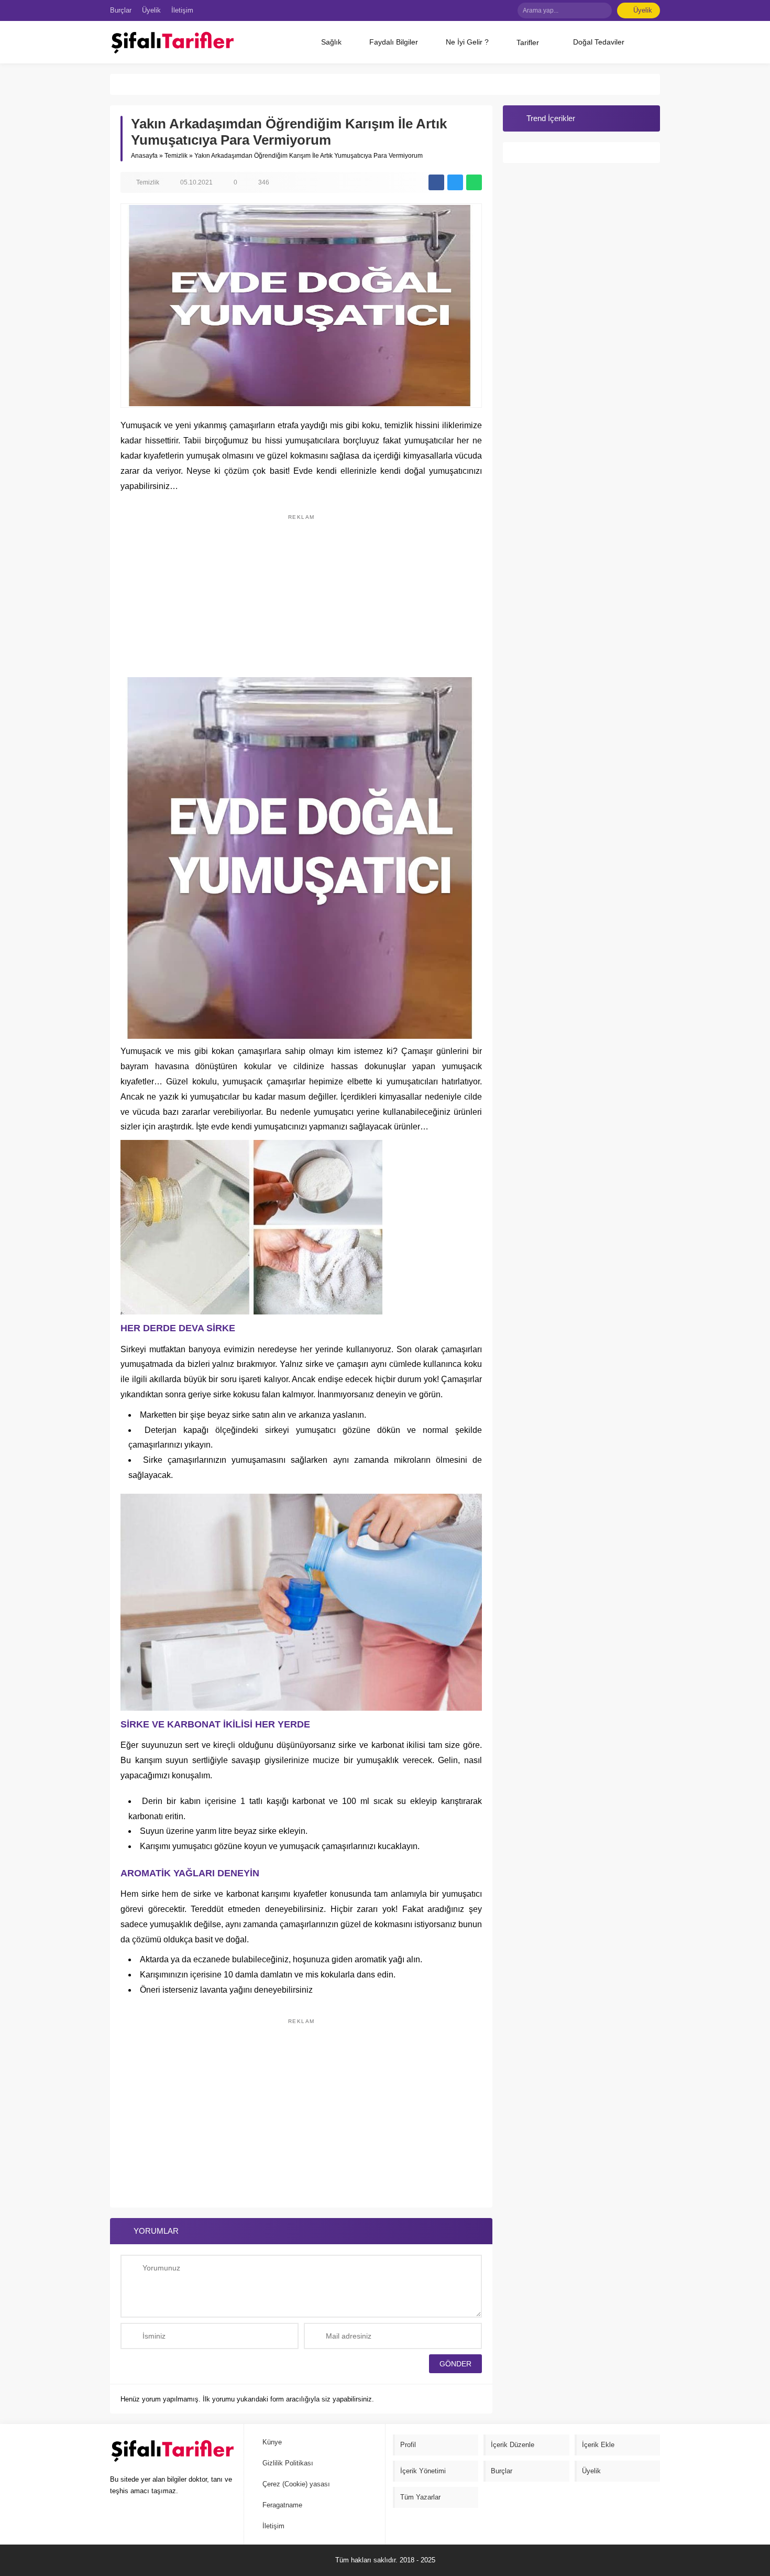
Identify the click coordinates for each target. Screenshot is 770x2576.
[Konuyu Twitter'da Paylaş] (455, 182)
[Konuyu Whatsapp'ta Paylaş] (474, 182)
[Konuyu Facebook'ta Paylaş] (436, 182)
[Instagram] (506, 10)
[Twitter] (475, 10)
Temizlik (176, 156)
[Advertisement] (301, 591)
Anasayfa (144, 156)
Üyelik (643, 10)
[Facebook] (459, 10)
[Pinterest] (490, 10)
